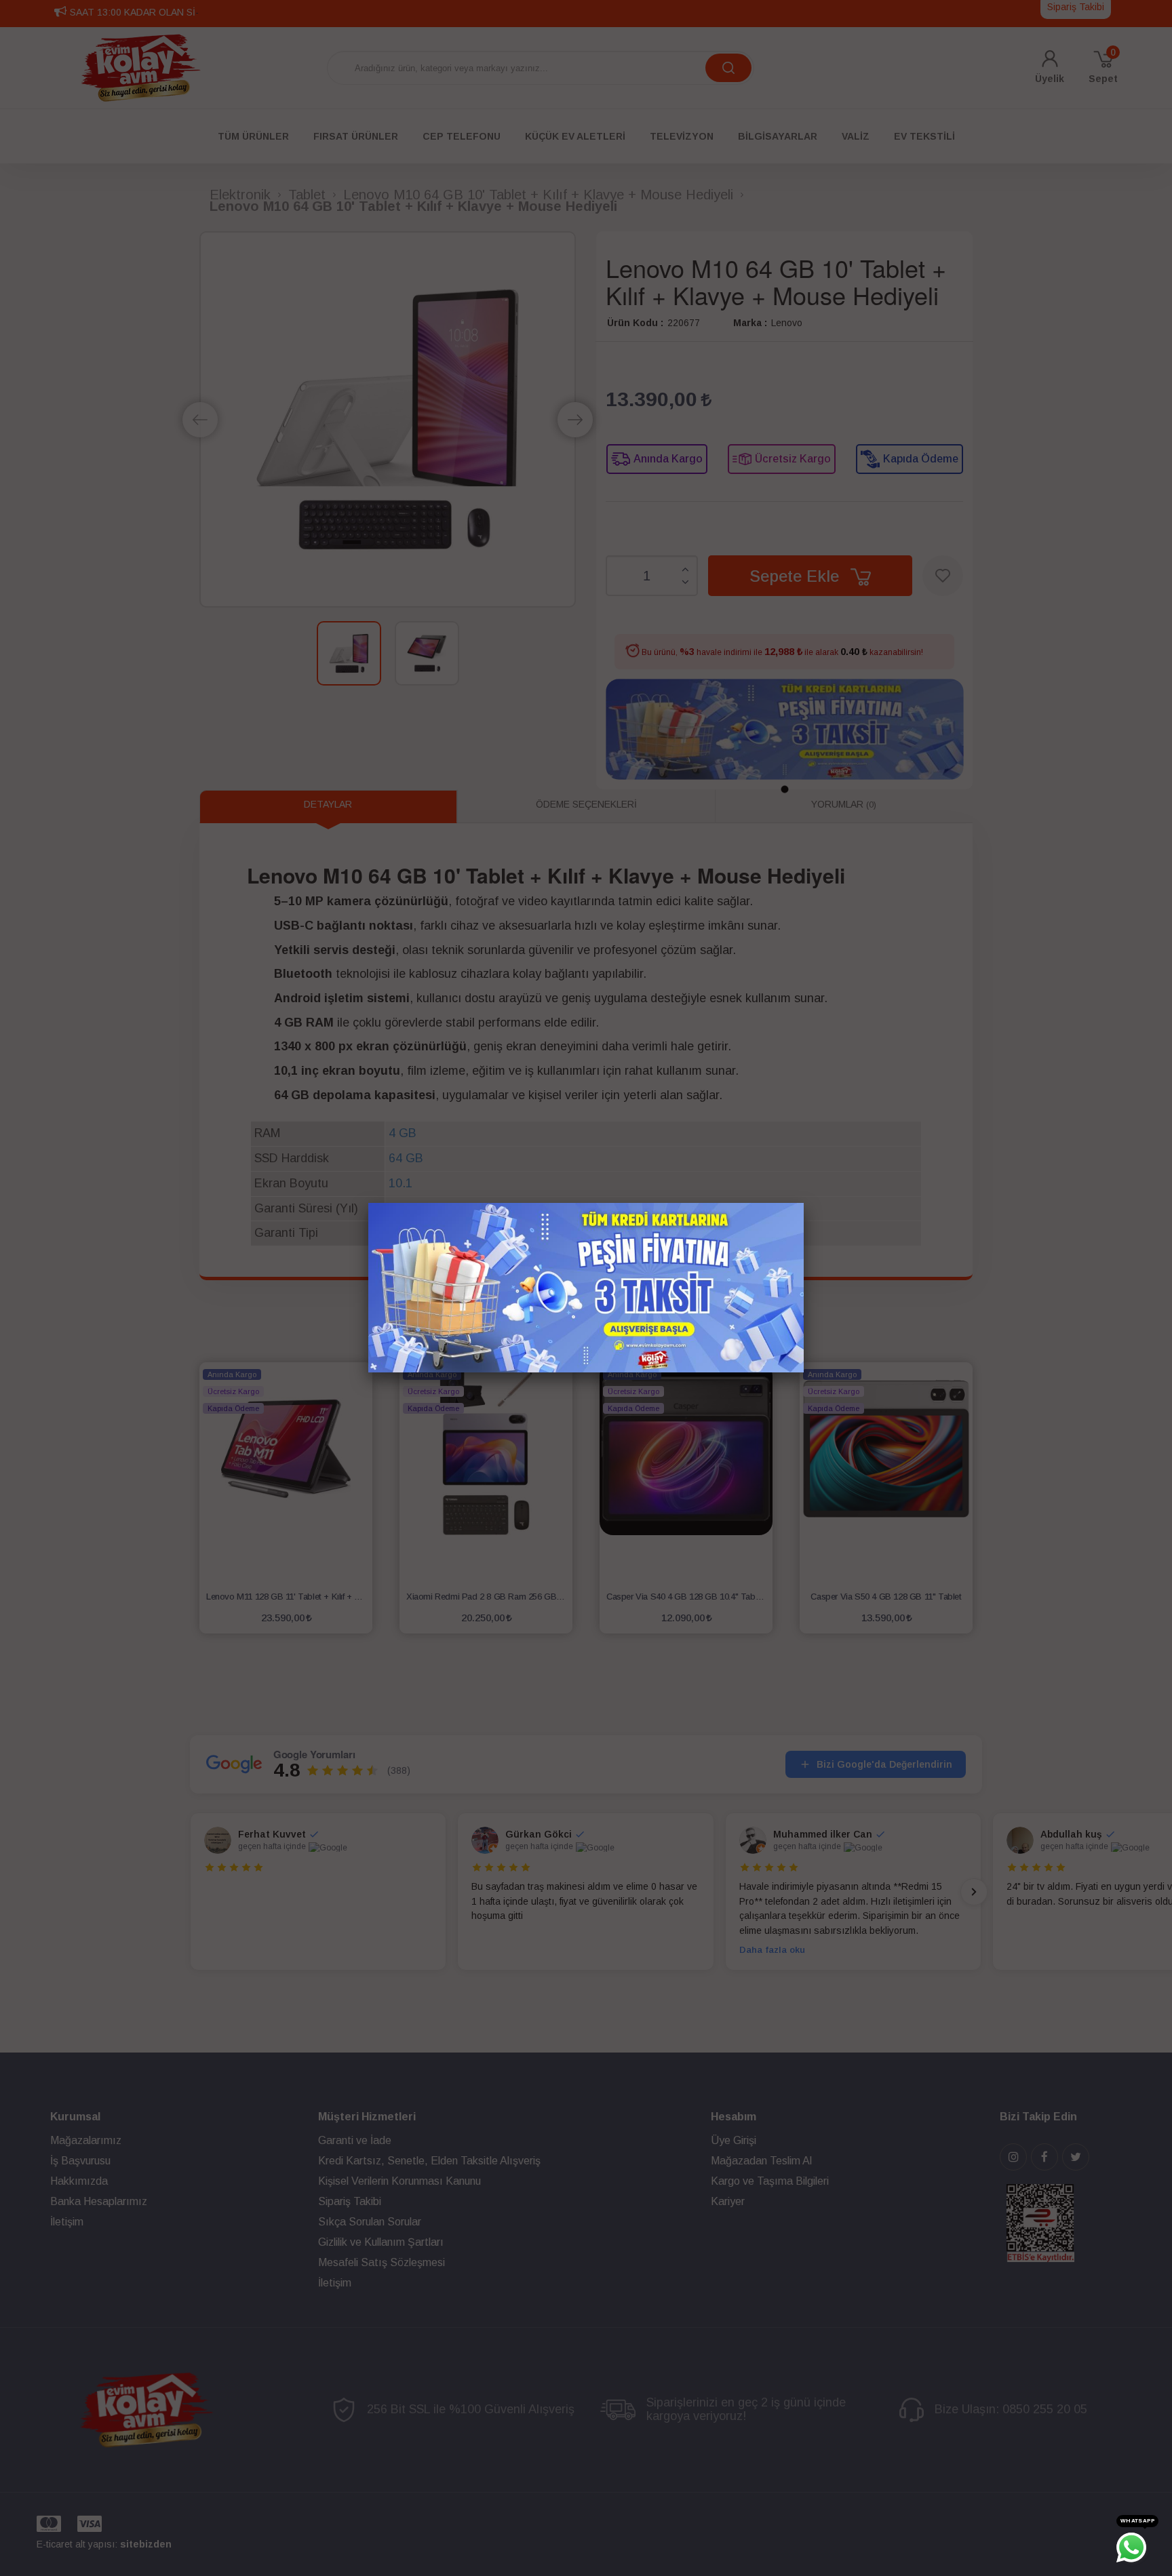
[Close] (804, 1203)
